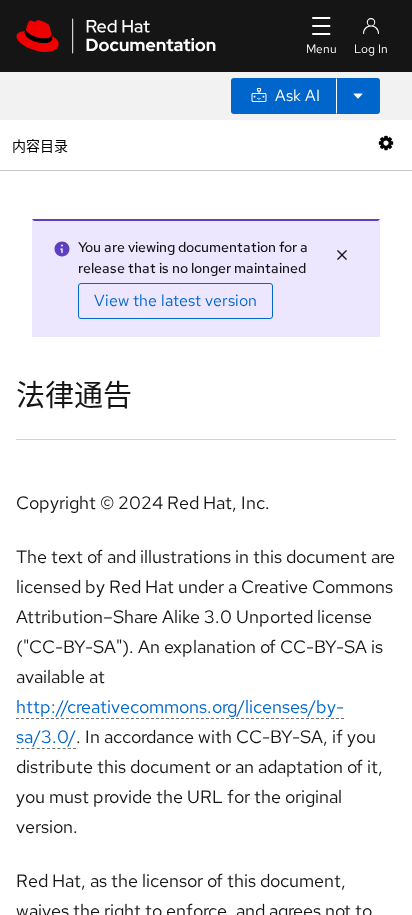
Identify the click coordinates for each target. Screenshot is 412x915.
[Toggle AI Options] (358, 96)
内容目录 (39, 144)
